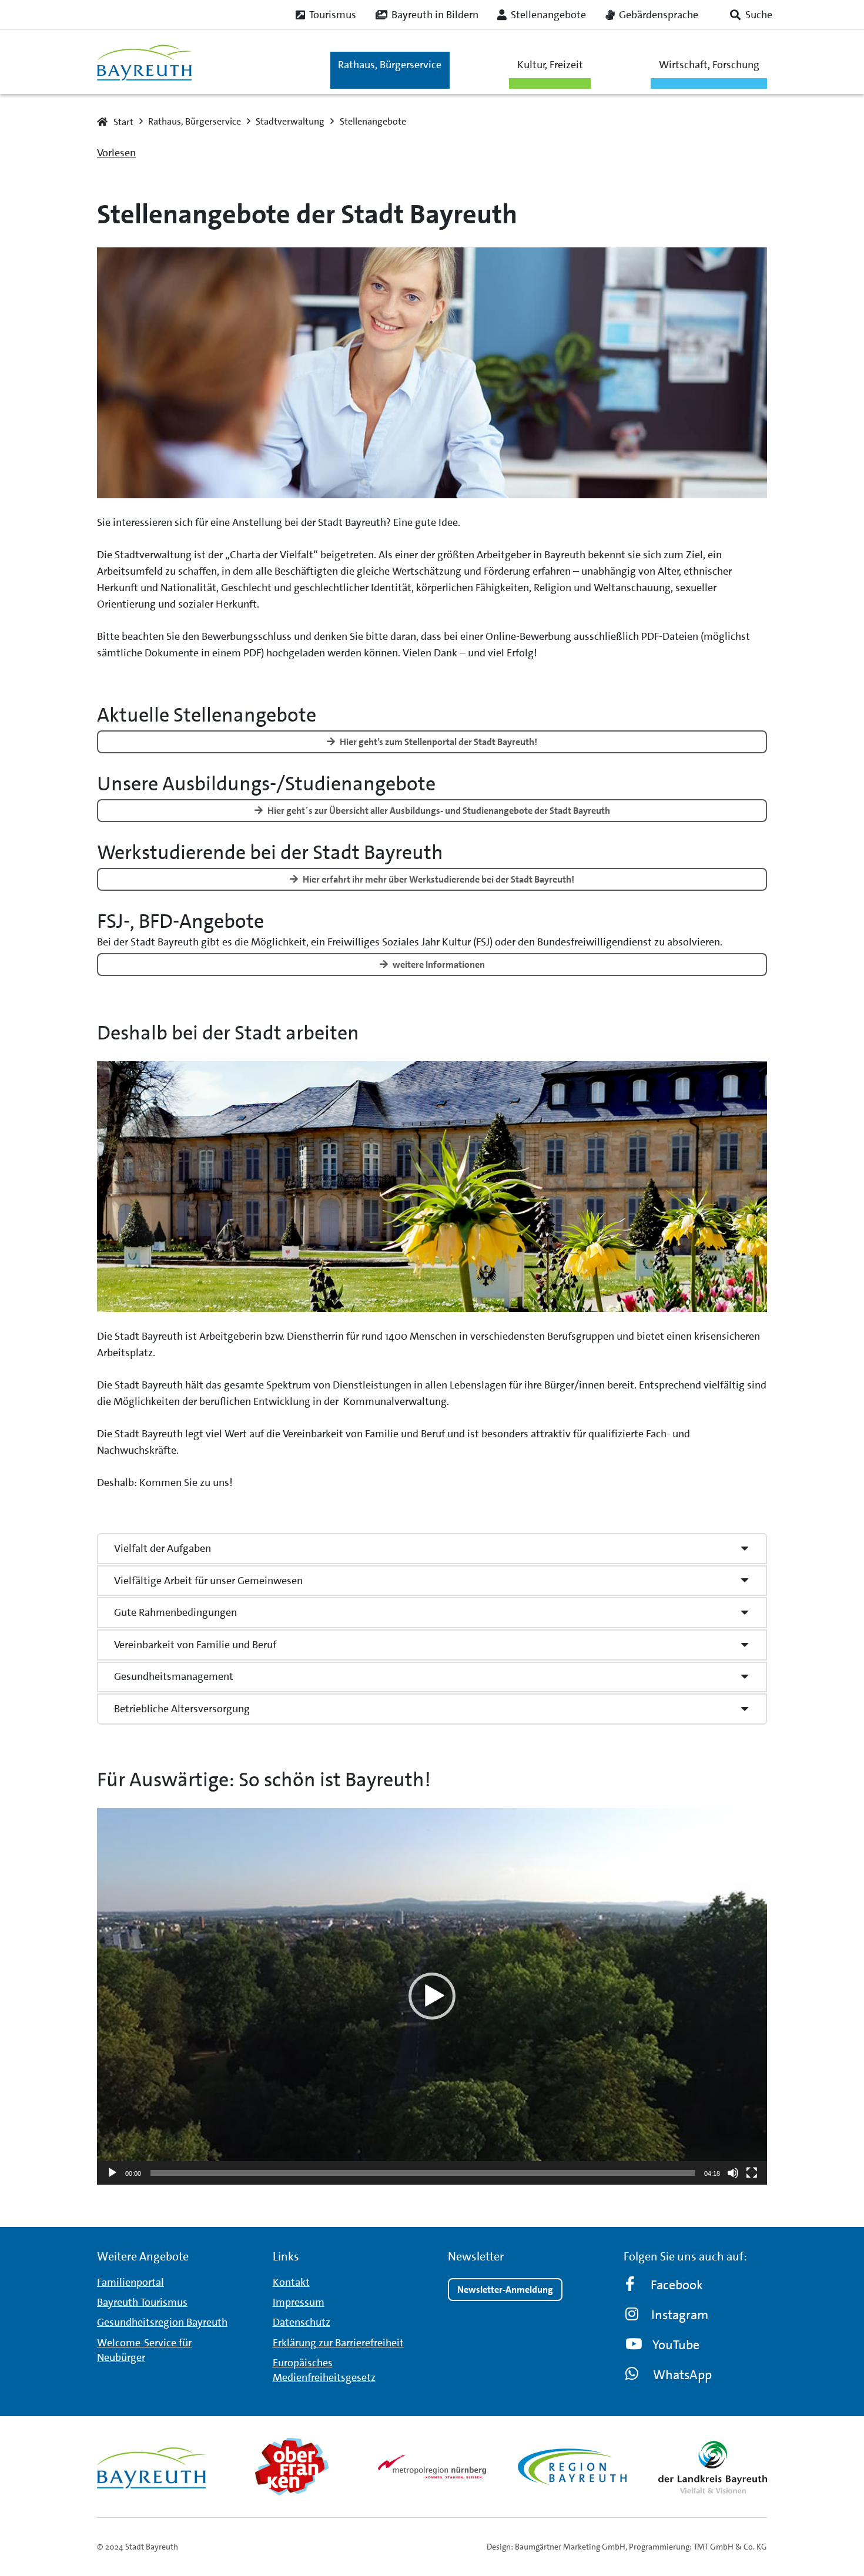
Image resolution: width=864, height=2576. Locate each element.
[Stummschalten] (733, 2173)
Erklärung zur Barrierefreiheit (338, 2343)
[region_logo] (572, 2467)
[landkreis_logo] (713, 2467)
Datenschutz (302, 2322)
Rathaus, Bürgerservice (390, 65)
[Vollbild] (752, 2173)
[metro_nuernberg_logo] (432, 2466)
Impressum (299, 2302)
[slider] (423, 2173)
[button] (751, 15)
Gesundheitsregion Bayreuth (162, 2322)
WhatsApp (682, 2375)
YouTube (676, 2345)
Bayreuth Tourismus (142, 2302)
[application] (432, 1996)
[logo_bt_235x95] (144, 62)
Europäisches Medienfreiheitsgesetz (324, 2370)
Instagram (680, 2315)
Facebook (677, 2285)
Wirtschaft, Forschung (709, 65)
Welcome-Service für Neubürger (144, 2350)
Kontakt (291, 2282)
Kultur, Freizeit (550, 65)
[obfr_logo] (292, 2467)
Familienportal (130, 2282)
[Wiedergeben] (112, 2173)
